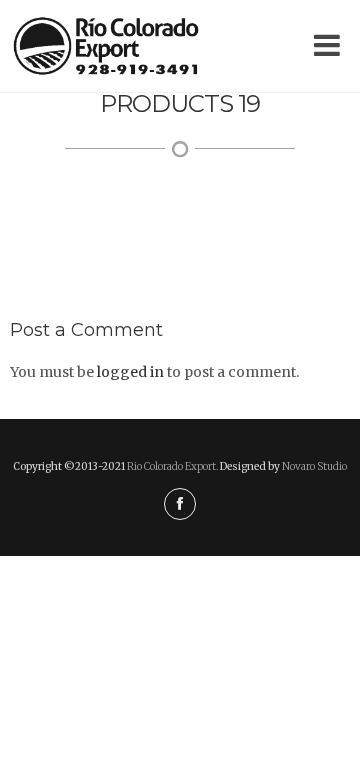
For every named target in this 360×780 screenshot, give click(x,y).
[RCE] (106, 46)
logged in (130, 372)
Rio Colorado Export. (172, 466)
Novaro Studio (314, 466)
